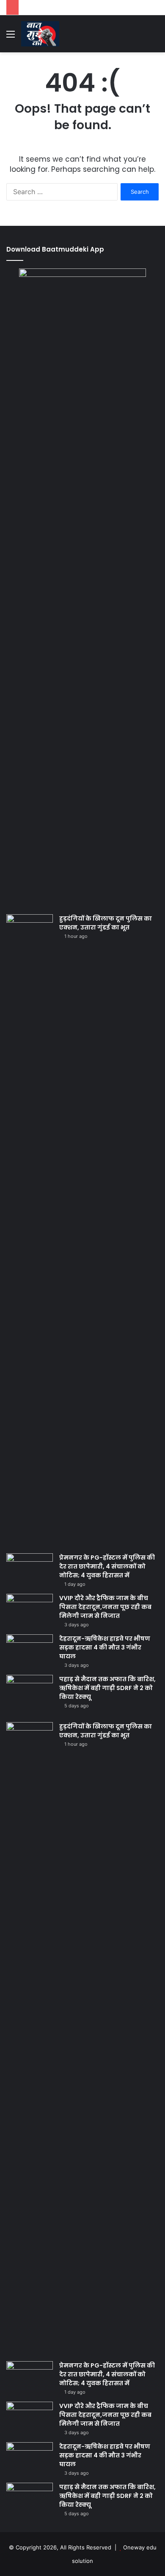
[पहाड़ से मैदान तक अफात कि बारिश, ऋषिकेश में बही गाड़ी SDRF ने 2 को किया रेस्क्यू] (30, 1691)
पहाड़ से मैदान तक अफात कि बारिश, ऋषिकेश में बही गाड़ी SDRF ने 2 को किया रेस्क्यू (107, 1688)
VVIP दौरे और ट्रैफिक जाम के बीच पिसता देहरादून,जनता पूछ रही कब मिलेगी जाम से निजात (105, 1607)
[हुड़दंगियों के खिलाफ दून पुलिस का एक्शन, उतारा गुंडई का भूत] (30, 1231)
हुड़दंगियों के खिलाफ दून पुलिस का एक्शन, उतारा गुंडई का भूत (106, 923)
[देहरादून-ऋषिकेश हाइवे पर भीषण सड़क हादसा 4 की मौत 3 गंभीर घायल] (30, 1650)
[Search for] (154, 37)
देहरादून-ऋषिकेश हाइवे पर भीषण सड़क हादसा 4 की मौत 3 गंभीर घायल (105, 1647)
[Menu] (11, 37)
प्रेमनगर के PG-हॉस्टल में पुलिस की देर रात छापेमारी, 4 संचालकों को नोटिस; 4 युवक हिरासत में (107, 1566)
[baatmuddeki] (40, 34)
